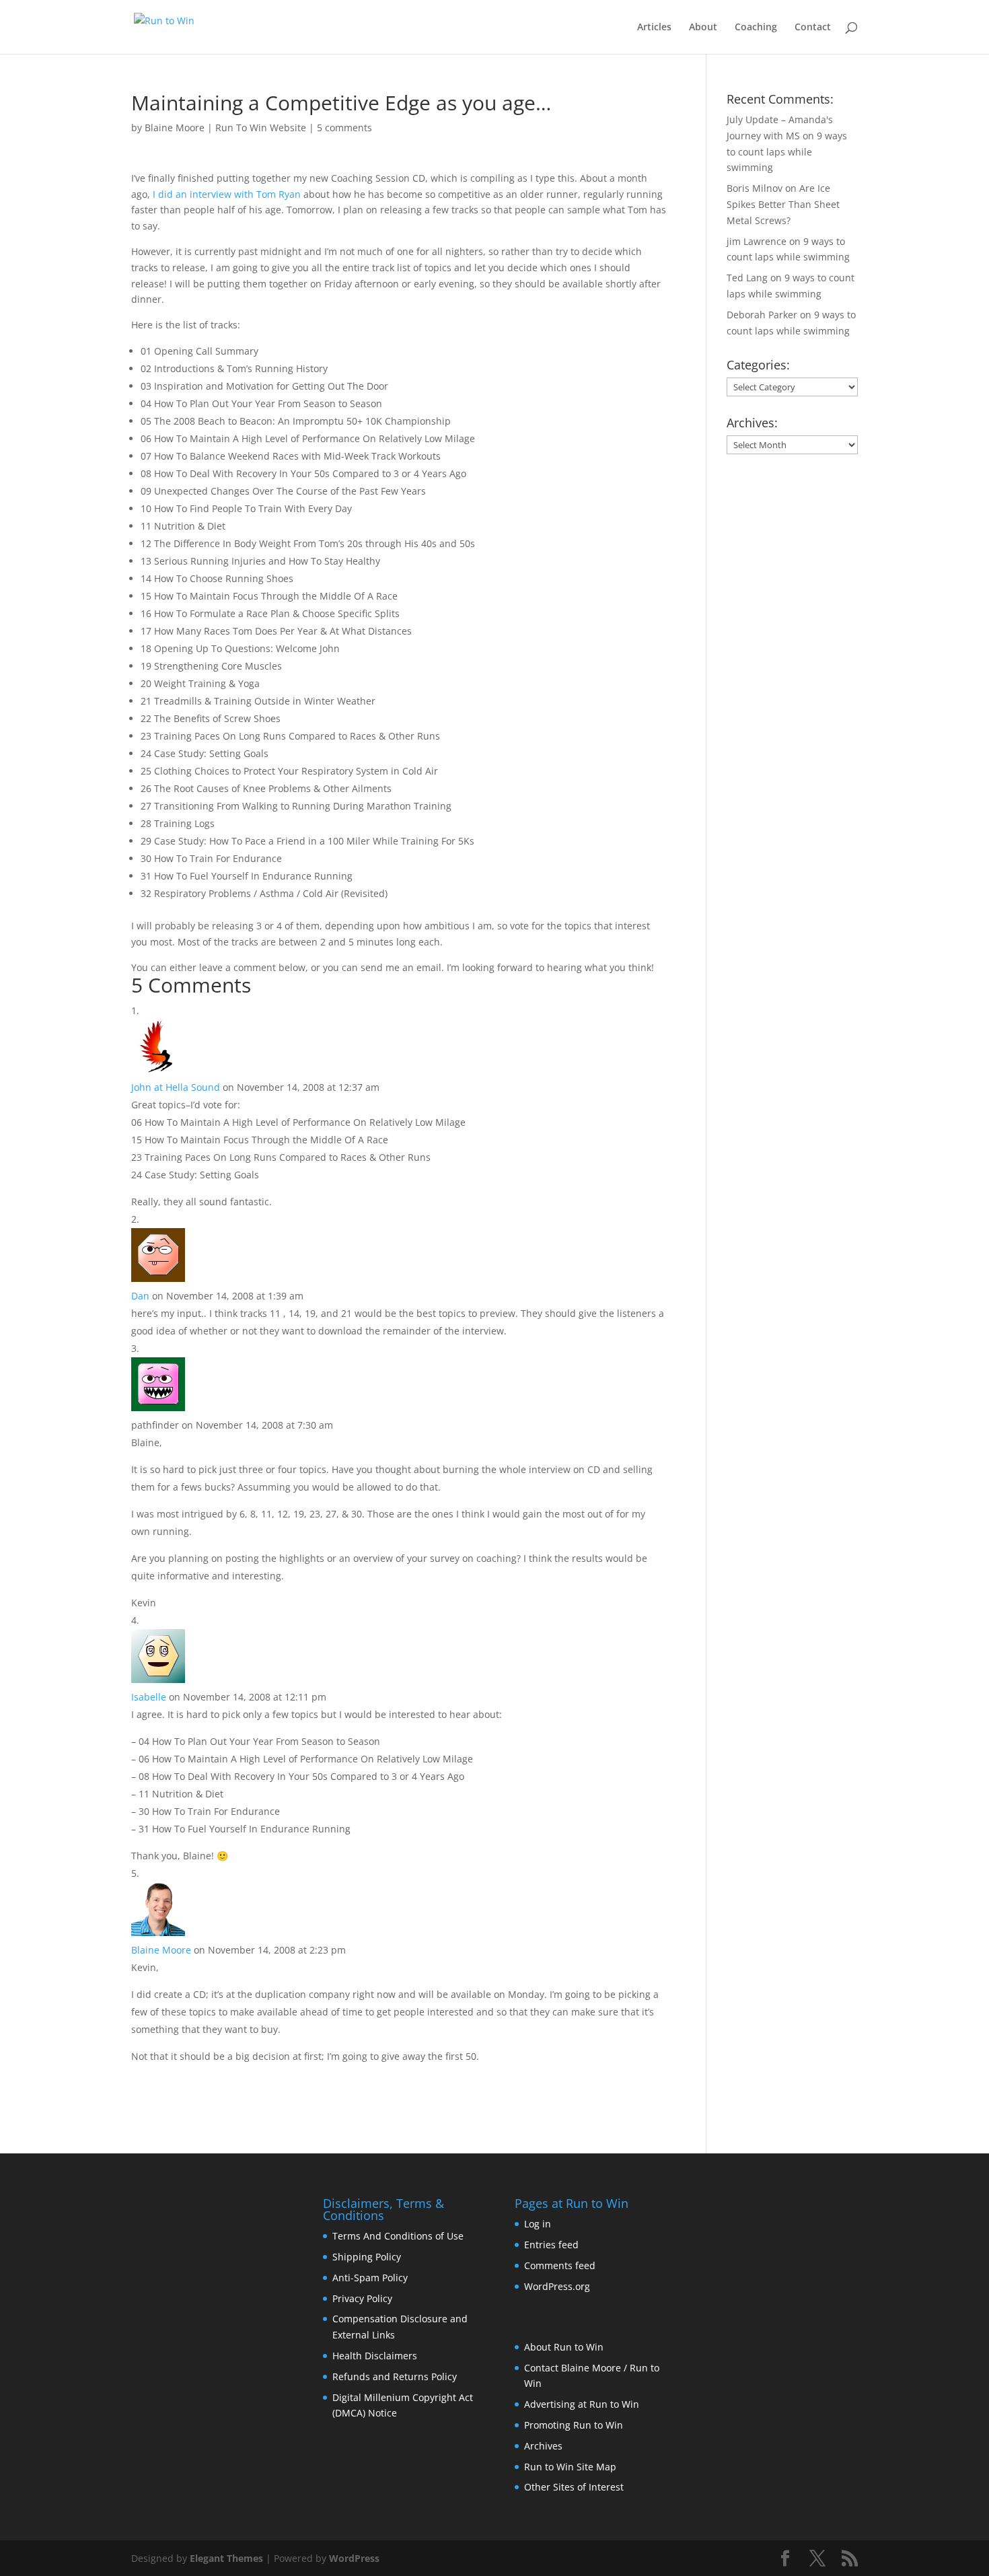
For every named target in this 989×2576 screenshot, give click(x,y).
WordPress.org (557, 2286)
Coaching (756, 28)
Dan (140, 1296)
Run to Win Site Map (570, 2467)
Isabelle (149, 1697)
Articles (654, 28)
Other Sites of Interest (574, 2487)
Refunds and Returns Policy (395, 2376)
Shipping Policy (367, 2257)
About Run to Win (564, 2347)
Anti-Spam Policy (370, 2278)
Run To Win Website (261, 128)
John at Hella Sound (176, 1087)
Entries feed (551, 2245)
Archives (543, 2446)
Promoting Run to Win (574, 2425)
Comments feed (560, 2265)
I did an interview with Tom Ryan (227, 194)
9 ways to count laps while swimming (787, 152)
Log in (538, 2224)
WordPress (354, 2558)
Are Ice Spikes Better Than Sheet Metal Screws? (783, 204)
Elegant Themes (226, 2558)
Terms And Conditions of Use (398, 2236)
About (703, 28)
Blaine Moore (175, 128)
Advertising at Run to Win (582, 2404)
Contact (813, 28)
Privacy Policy (362, 2298)
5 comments (344, 128)
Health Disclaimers (375, 2356)
